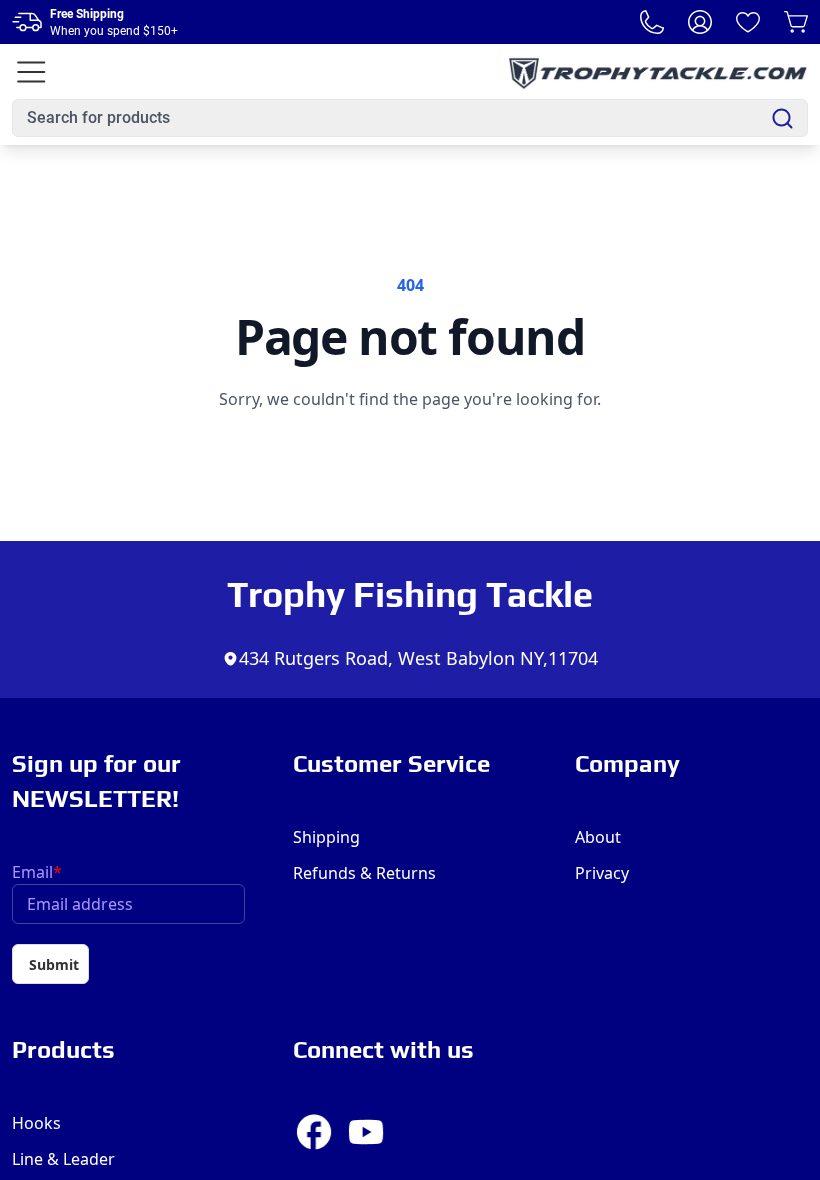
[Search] (782, 118)
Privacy (602, 873)
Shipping (326, 837)
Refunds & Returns (364, 873)
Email (37, 872)
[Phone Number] (652, 22)
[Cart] (796, 22)
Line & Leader (63, 1159)
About (598, 837)
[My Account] (700, 22)
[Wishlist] (748, 22)
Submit (54, 964)
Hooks (36, 1123)
